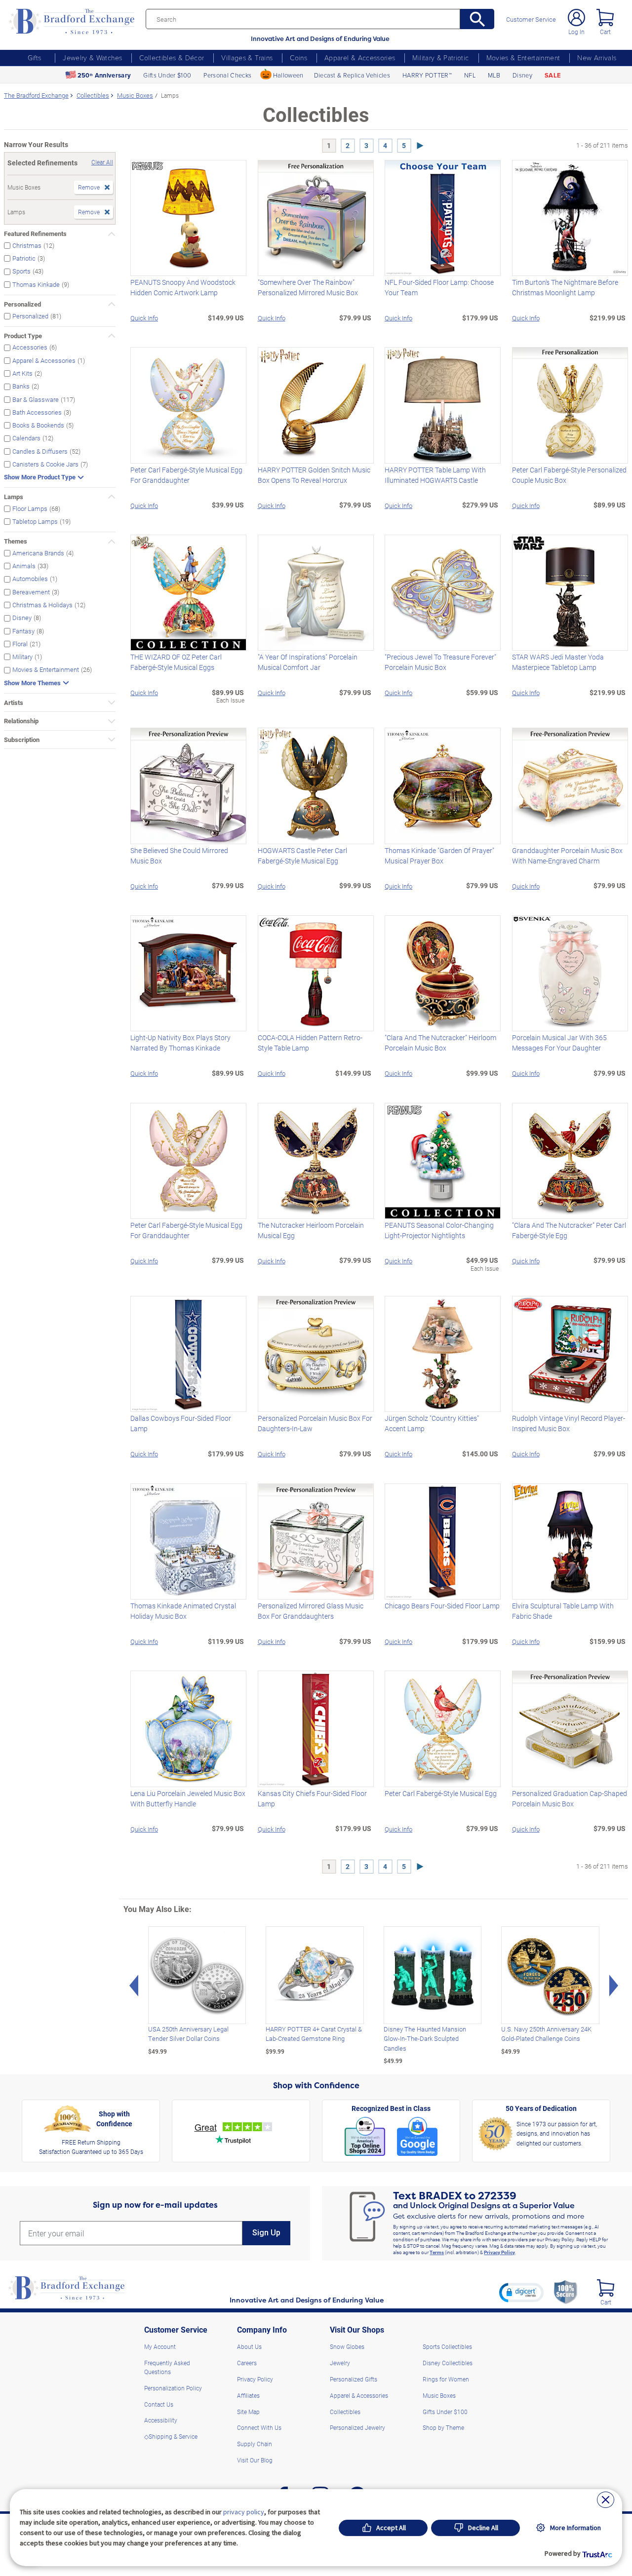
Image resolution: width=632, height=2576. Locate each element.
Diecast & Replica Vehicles (352, 75)
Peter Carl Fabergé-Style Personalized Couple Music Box (569, 475)
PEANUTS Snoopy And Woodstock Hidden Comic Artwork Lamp (183, 287)
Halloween (288, 75)
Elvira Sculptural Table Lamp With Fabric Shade (563, 1611)
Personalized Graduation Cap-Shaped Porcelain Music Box (570, 1798)
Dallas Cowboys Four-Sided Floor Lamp (181, 1423)
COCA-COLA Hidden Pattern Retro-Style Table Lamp (310, 1043)
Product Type (23, 336)
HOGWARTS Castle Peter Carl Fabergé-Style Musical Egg (302, 856)
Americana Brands (38, 553)
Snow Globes (347, 2346)
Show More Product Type (40, 477)
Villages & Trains (247, 58)
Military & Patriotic (440, 58)
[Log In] (576, 18)
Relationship (21, 721)
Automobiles (30, 579)
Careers (247, 2363)
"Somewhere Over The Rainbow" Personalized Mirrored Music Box (308, 287)
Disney (522, 75)
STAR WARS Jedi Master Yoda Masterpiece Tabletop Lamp (558, 662)
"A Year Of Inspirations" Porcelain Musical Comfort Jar (308, 662)
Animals (24, 566)
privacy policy (244, 2512)
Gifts (35, 58)
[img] (606, 2288)
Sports (21, 271)
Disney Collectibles (448, 2363)
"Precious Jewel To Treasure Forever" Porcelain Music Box (440, 662)
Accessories (30, 347)
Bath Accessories (37, 412)
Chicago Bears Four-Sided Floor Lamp (442, 1606)
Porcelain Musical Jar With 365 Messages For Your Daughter (559, 1043)
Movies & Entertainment (523, 58)
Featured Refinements (35, 234)
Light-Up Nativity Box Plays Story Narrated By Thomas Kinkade (180, 1043)
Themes (16, 541)
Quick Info (144, 318)
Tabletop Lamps (35, 521)
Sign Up (266, 2233)
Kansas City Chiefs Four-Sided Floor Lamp (312, 1798)
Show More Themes (32, 683)
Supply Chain (255, 2444)
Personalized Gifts (354, 2379)
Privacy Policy (499, 2252)
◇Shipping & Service (171, 2436)
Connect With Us (259, 2427)
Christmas (27, 245)
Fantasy (23, 631)
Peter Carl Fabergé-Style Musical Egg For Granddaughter (186, 475)
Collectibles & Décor (172, 58)
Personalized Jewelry (357, 2427)
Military (22, 656)
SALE (553, 75)
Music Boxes (439, 2395)
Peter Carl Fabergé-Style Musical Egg (441, 1793)
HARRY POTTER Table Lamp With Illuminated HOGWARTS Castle (435, 475)
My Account (160, 2346)
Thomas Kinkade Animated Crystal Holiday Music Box (183, 1611)
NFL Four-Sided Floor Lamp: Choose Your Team (439, 287)
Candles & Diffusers (40, 451)
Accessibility (161, 2420)
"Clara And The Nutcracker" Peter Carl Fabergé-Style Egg (569, 1230)
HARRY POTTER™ (427, 75)
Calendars (26, 438)
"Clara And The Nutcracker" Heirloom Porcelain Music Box (440, 1043)
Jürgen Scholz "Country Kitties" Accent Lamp (432, 1423)
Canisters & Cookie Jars (45, 464)
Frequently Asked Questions (167, 2367)
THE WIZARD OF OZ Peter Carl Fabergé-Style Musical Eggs (176, 662)
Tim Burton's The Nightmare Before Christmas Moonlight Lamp (565, 287)
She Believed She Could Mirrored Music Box (179, 856)
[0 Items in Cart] (605, 18)
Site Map (248, 2412)
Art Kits (22, 373)
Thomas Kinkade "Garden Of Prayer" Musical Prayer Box (439, 856)
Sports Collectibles (447, 2346)
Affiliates (248, 2395)
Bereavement (31, 592)
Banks (21, 386)
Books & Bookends (38, 425)
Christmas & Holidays (42, 605)
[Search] (477, 19)
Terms (437, 2252)
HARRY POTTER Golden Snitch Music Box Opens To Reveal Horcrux (314, 475)
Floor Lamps (30, 508)
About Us (249, 2346)
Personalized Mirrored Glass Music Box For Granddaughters (311, 1611)
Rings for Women (446, 2379)
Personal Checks (227, 75)
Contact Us (159, 2404)
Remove (89, 187)
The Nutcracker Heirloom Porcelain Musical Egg (311, 1230)
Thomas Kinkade (36, 284)
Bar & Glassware (36, 399)
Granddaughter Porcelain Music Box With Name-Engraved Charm (567, 856)
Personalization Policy (173, 2388)
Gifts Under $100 (167, 75)
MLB (494, 75)
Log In (576, 32)
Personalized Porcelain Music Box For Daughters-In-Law (315, 1423)
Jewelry (340, 2363)
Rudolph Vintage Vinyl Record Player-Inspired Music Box (569, 1423)
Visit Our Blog (255, 2460)
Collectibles (345, 2412)
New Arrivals (597, 58)
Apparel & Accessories (360, 58)
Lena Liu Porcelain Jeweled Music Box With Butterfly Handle (188, 1798)
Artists (14, 703)
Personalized (22, 304)
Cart (605, 32)
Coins (298, 58)
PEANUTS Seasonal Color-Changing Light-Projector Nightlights (439, 1230)
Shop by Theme (443, 2427)
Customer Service (531, 20)
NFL (470, 75)
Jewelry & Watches (92, 58)
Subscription (22, 740)
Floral (20, 644)
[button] (521, 2292)
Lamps (14, 497)
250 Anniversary (104, 75)
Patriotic (24, 258)
